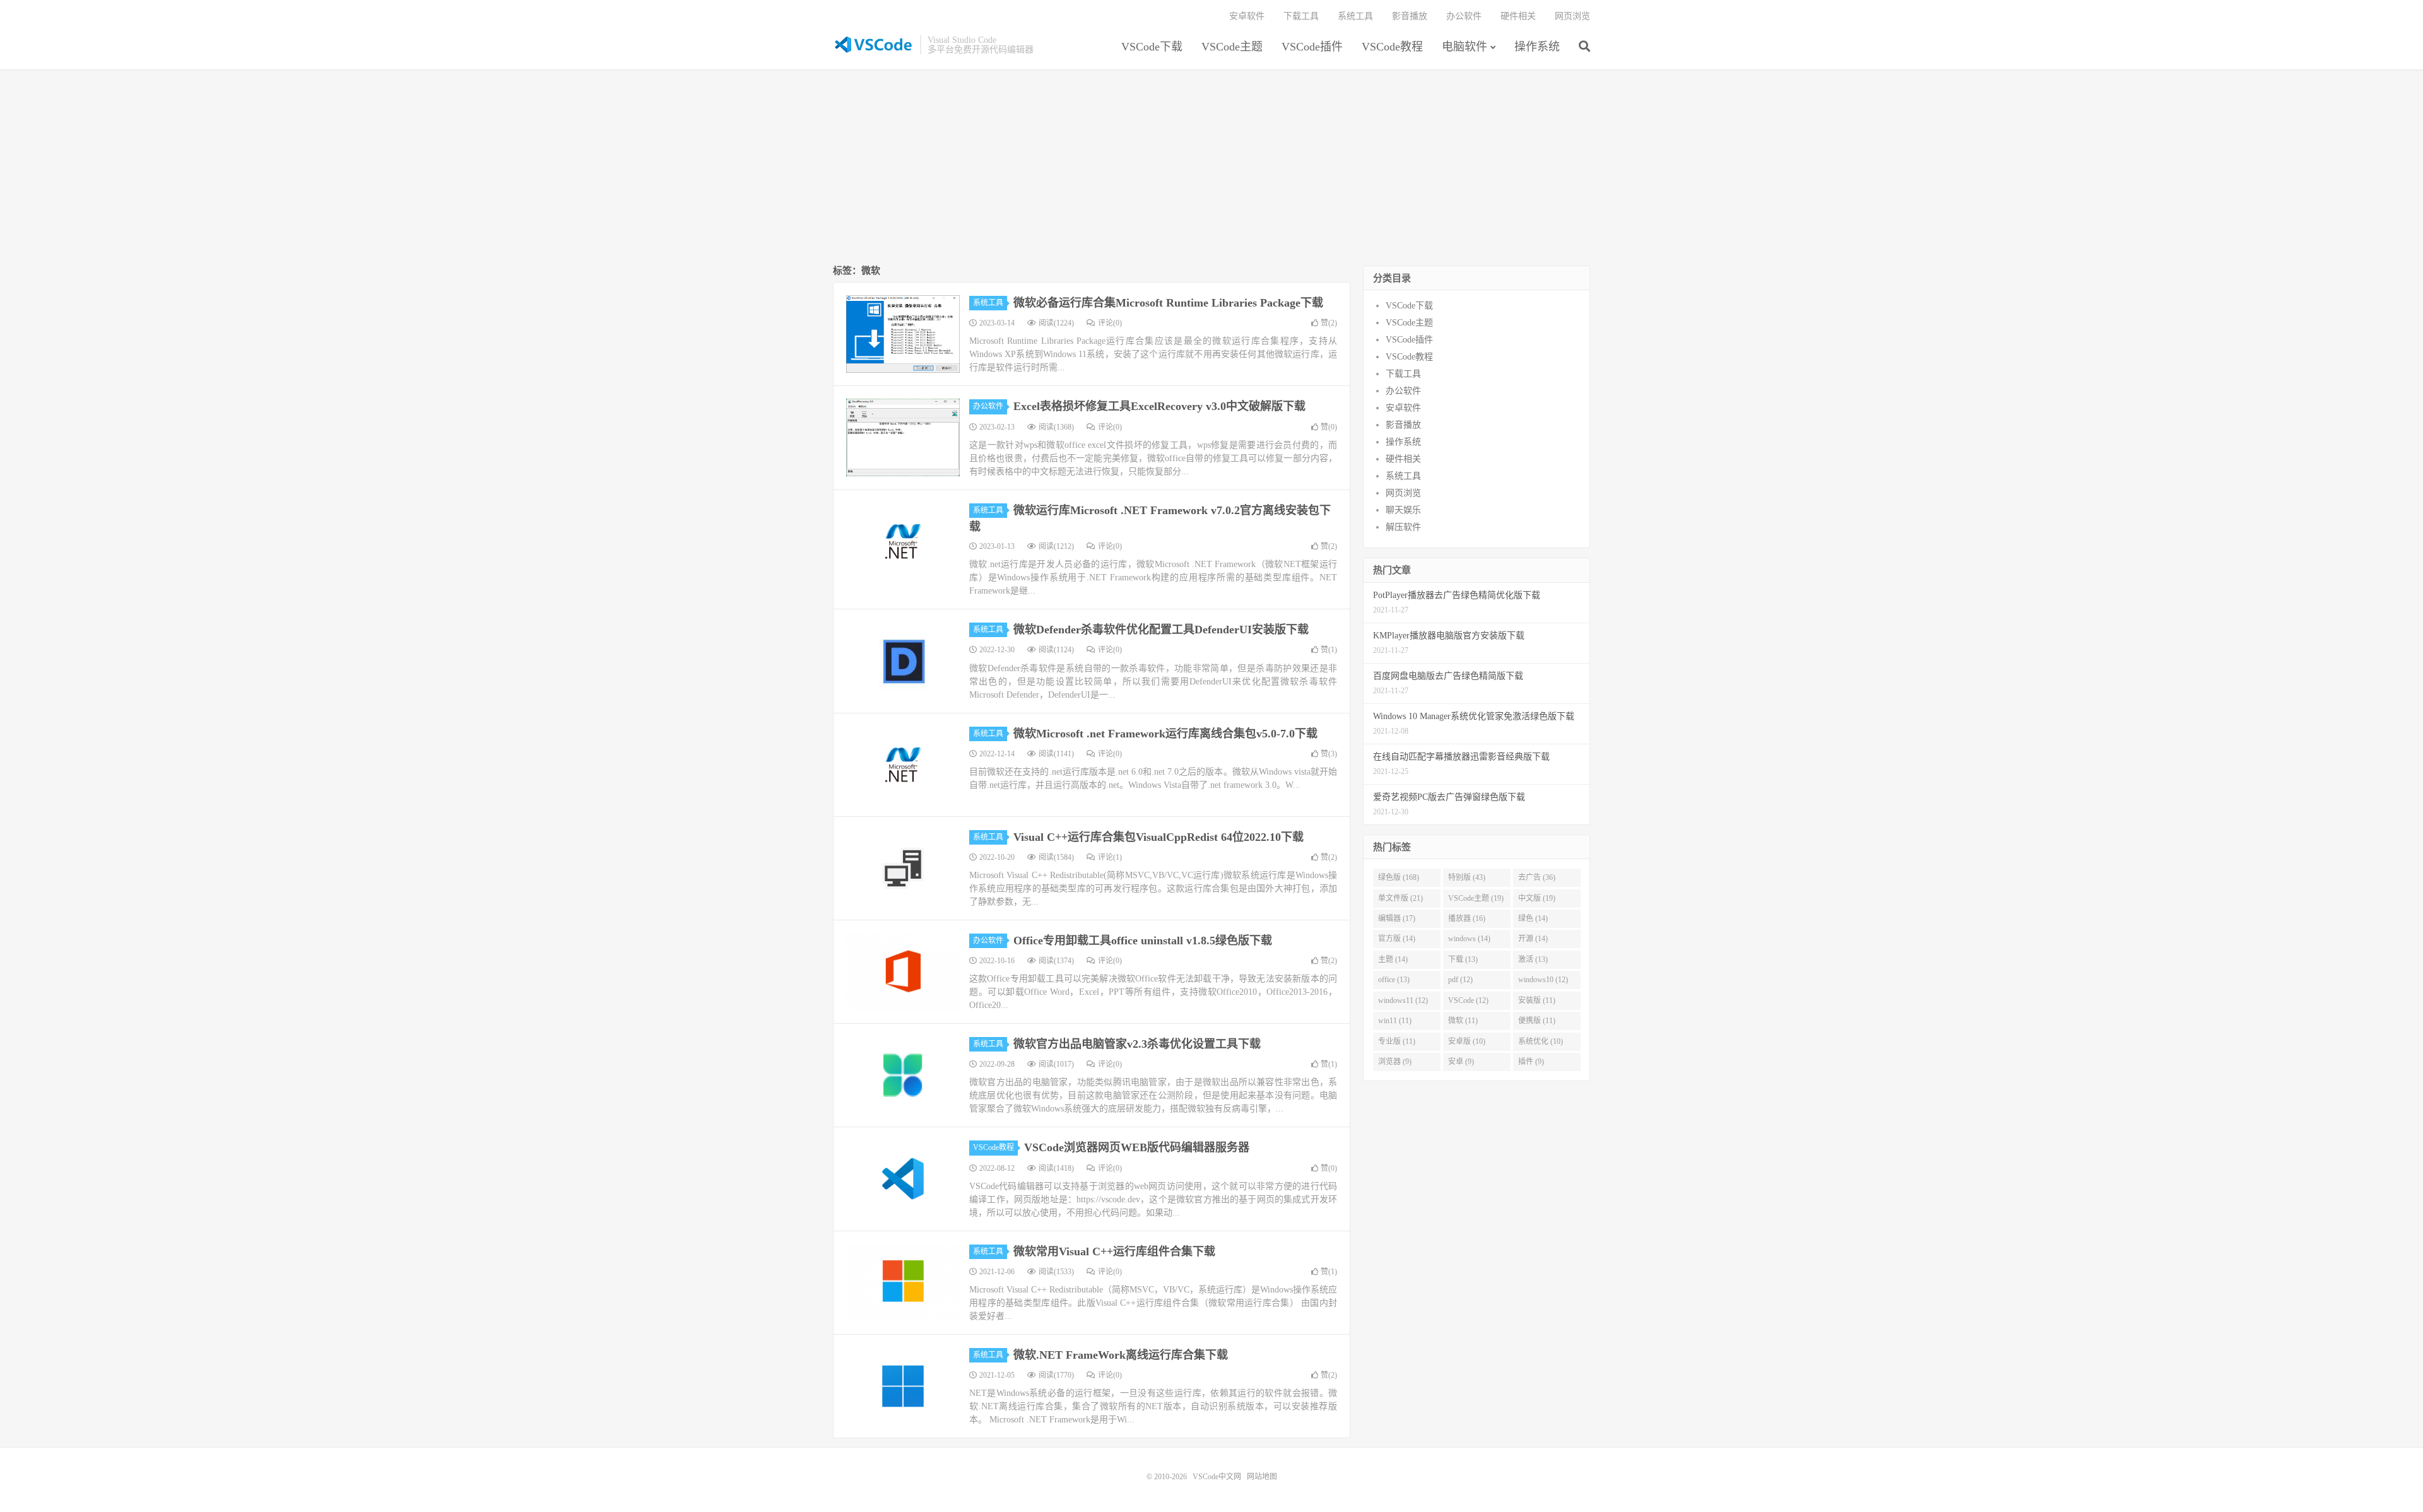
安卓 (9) (1461, 1062)
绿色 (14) (1533, 918)
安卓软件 (1247, 16)
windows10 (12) (1543, 980)
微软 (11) (1463, 1021)
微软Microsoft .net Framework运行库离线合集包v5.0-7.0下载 (1165, 734)
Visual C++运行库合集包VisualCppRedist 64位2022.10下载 (1158, 837)
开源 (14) (1533, 939)
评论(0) (1110, 323)
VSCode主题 (1232, 47)
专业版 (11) (1397, 1041)
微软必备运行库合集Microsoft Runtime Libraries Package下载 (1168, 303)
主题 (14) (1393, 959)
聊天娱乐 (1403, 510)
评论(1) (1110, 857)
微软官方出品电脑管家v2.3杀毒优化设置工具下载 (1137, 1044)
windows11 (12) (1403, 1000)
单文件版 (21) (1400, 898)
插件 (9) (1531, 1062)
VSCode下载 (1152, 47)
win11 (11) (1395, 1021)
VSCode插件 (1312, 47)
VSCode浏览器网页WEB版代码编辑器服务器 (1137, 1147)
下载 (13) (1463, 959)
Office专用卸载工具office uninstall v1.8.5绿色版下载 (1143, 941)
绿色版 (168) (1399, 877)
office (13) (1394, 980)
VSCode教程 (1392, 47)
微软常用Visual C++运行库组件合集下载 (1114, 1251)
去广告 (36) (1537, 877)
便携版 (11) (1537, 1021)
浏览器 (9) (1395, 1062)
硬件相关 (1518, 16)
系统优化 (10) (1541, 1041)
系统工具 (1355, 16)
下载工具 (1301, 16)
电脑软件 (1465, 47)
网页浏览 (1572, 16)
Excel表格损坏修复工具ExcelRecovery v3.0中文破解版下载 (1159, 406)
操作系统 (1537, 47)
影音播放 (1410, 16)
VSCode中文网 (873, 45)
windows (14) (1469, 939)
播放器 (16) (1467, 918)
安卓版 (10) (1467, 1041)
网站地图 (1262, 1477)
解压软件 (1403, 527)
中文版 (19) (1537, 898)
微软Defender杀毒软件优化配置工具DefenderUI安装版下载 (1161, 630)
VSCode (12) (1468, 1000)
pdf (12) (1460, 980)
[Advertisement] (1211, 168)
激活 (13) (1533, 959)
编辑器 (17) (1397, 918)
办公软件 (1464, 16)
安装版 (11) (1537, 1000)
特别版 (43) (1467, 877)
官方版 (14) (1397, 939)
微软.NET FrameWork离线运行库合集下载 (1121, 1355)
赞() (1329, 323)
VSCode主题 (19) (1476, 898)
